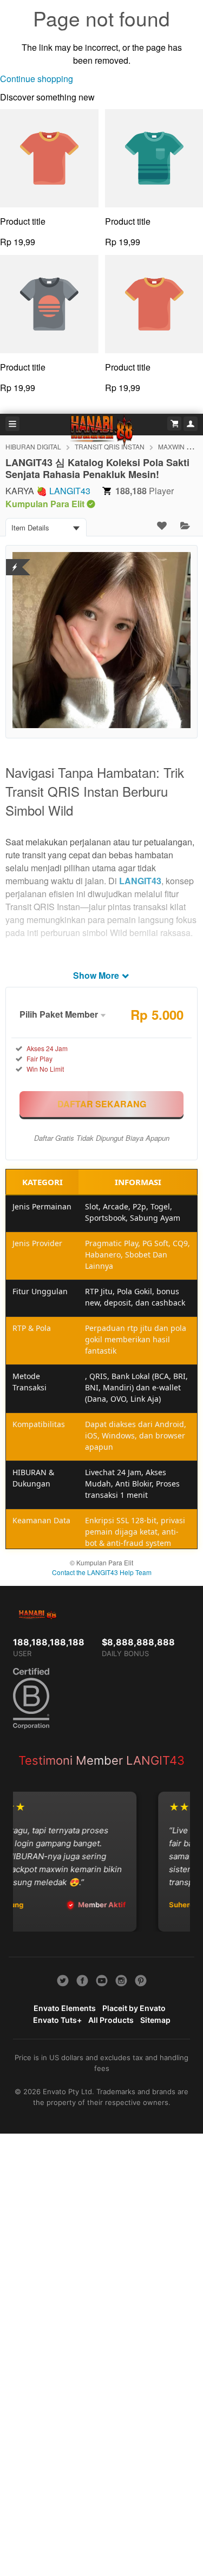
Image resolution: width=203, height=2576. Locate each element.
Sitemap (155, 2020)
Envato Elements (65, 2008)
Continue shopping (37, 79)
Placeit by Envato (134, 2008)
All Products (111, 2020)
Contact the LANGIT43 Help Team (102, 1572)
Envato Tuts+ (57, 2020)
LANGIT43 (70, 491)
